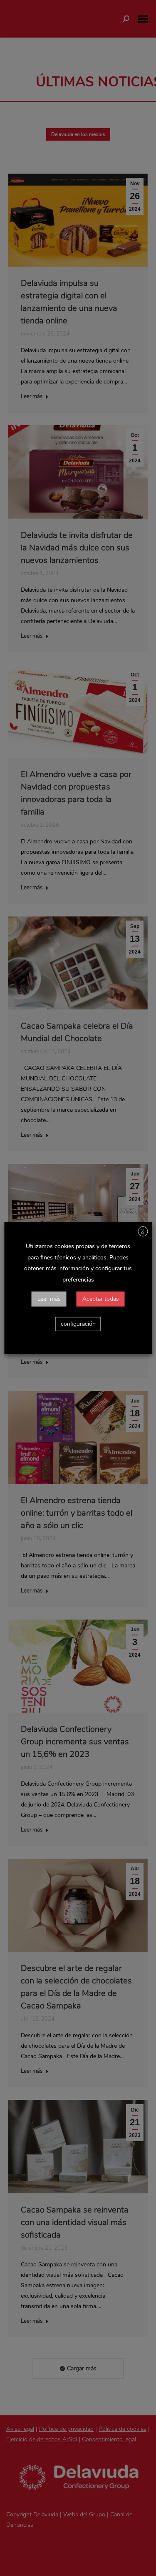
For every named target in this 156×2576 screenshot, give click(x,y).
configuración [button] (78, 1324)
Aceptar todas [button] (101, 1299)
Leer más (49, 1299)
